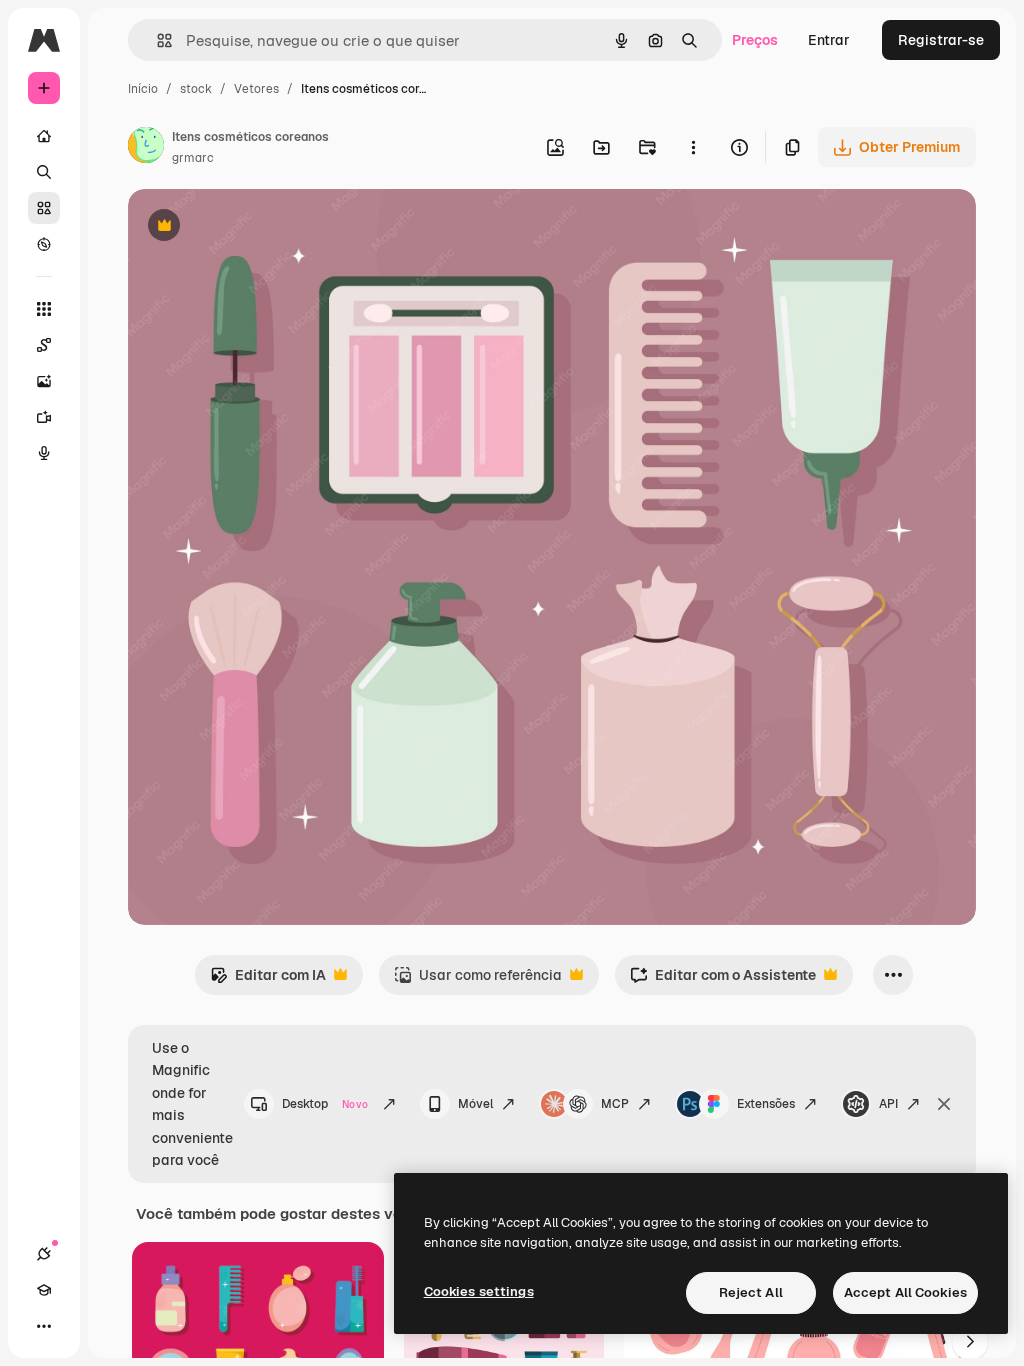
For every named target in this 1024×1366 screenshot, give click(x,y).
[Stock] (44, 208)
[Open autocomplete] (156, 40)
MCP (615, 1104)
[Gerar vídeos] (44, 417)
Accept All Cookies (905, 1292)
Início (143, 89)
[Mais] (44, 1326)
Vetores (256, 89)
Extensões (766, 1104)
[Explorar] (44, 244)
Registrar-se (941, 40)
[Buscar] (44, 172)
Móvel (475, 1104)
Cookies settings (479, 1291)
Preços (755, 40)
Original (256, 227)
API (888, 1104)
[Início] (44, 136)
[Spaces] (44, 345)
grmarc (193, 158)
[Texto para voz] (44, 453)
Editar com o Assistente (723, 980)
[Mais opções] (693, 147)
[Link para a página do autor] (146, 148)
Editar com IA (268, 980)
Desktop (325, 1104)
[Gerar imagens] (44, 381)
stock (196, 89)
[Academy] (44, 1290)
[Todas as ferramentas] (44, 309)
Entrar (829, 40)
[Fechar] (944, 1104)
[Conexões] (44, 1254)
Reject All (751, 1292)
